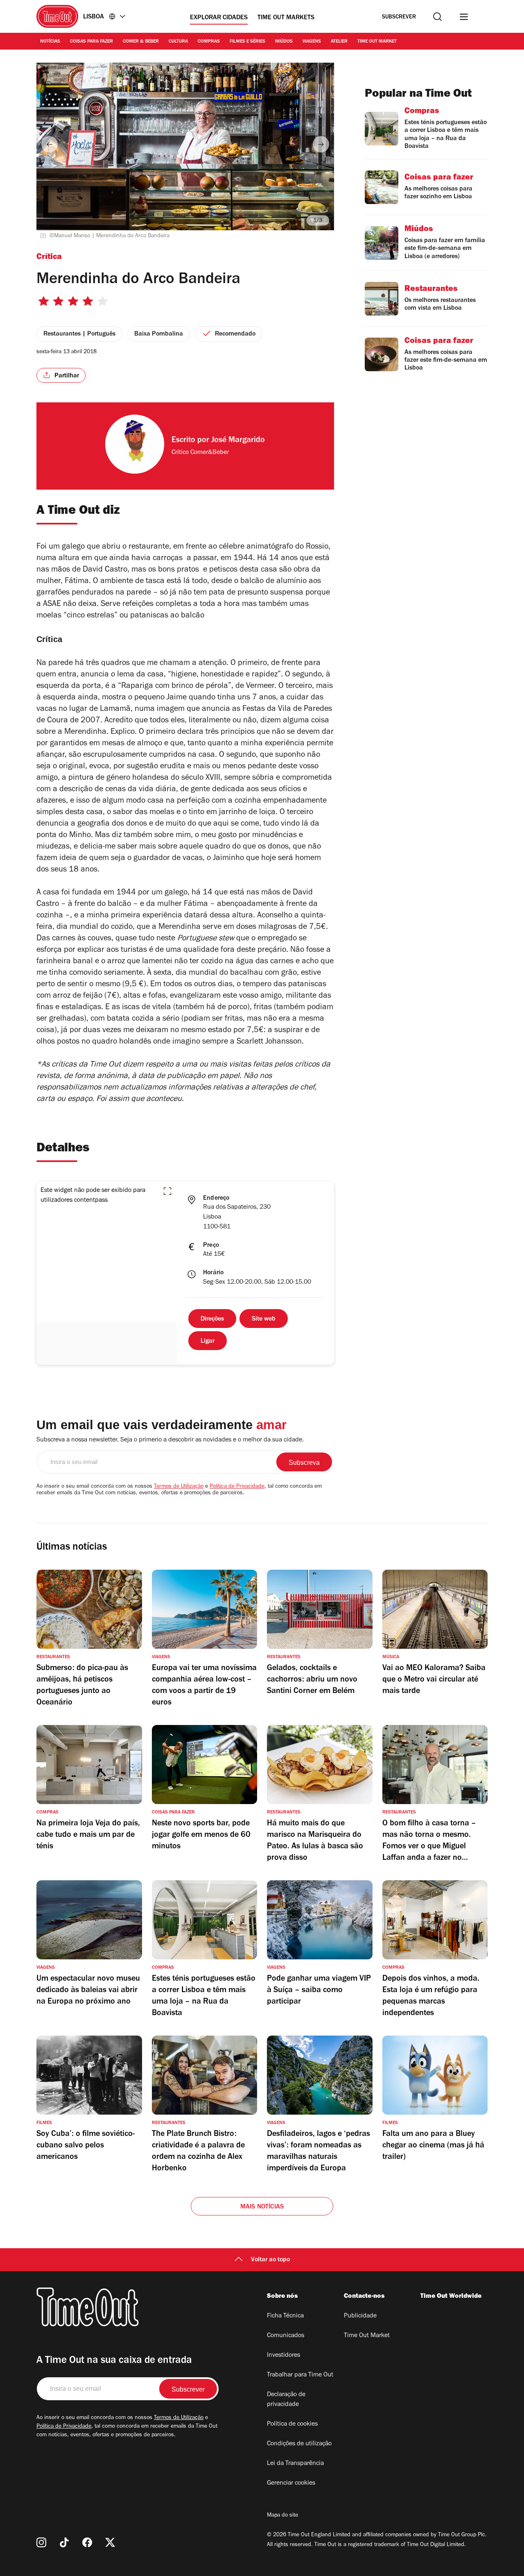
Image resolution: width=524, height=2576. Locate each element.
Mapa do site (282, 2516)
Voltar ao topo (270, 2260)
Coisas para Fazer (91, 42)
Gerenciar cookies (291, 2483)
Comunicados (286, 2336)
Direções (212, 1319)
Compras (209, 42)
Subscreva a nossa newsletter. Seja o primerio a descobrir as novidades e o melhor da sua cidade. (170, 1440)
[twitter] (110, 2542)
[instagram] (41, 2542)
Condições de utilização (299, 2444)
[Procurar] (437, 17)
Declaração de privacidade (286, 2400)
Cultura (178, 42)
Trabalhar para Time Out (300, 2375)
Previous (50, 144)
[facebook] (87, 2542)
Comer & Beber (141, 42)
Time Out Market (377, 42)
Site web (264, 1319)
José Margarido (238, 441)
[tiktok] (64, 2542)
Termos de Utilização (179, 1487)
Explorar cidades (219, 18)
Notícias (50, 42)
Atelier (339, 42)
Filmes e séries (247, 42)
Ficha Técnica (285, 2316)
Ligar (208, 1341)
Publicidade (360, 2316)
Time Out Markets (286, 18)
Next (321, 144)
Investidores (283, 2356)
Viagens (312, 42)
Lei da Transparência (295, 2464)
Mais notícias (262, 2207)
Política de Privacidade (237, 1487)
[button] (167, 1191)
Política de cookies (292, 2424)
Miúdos (284, 42)
